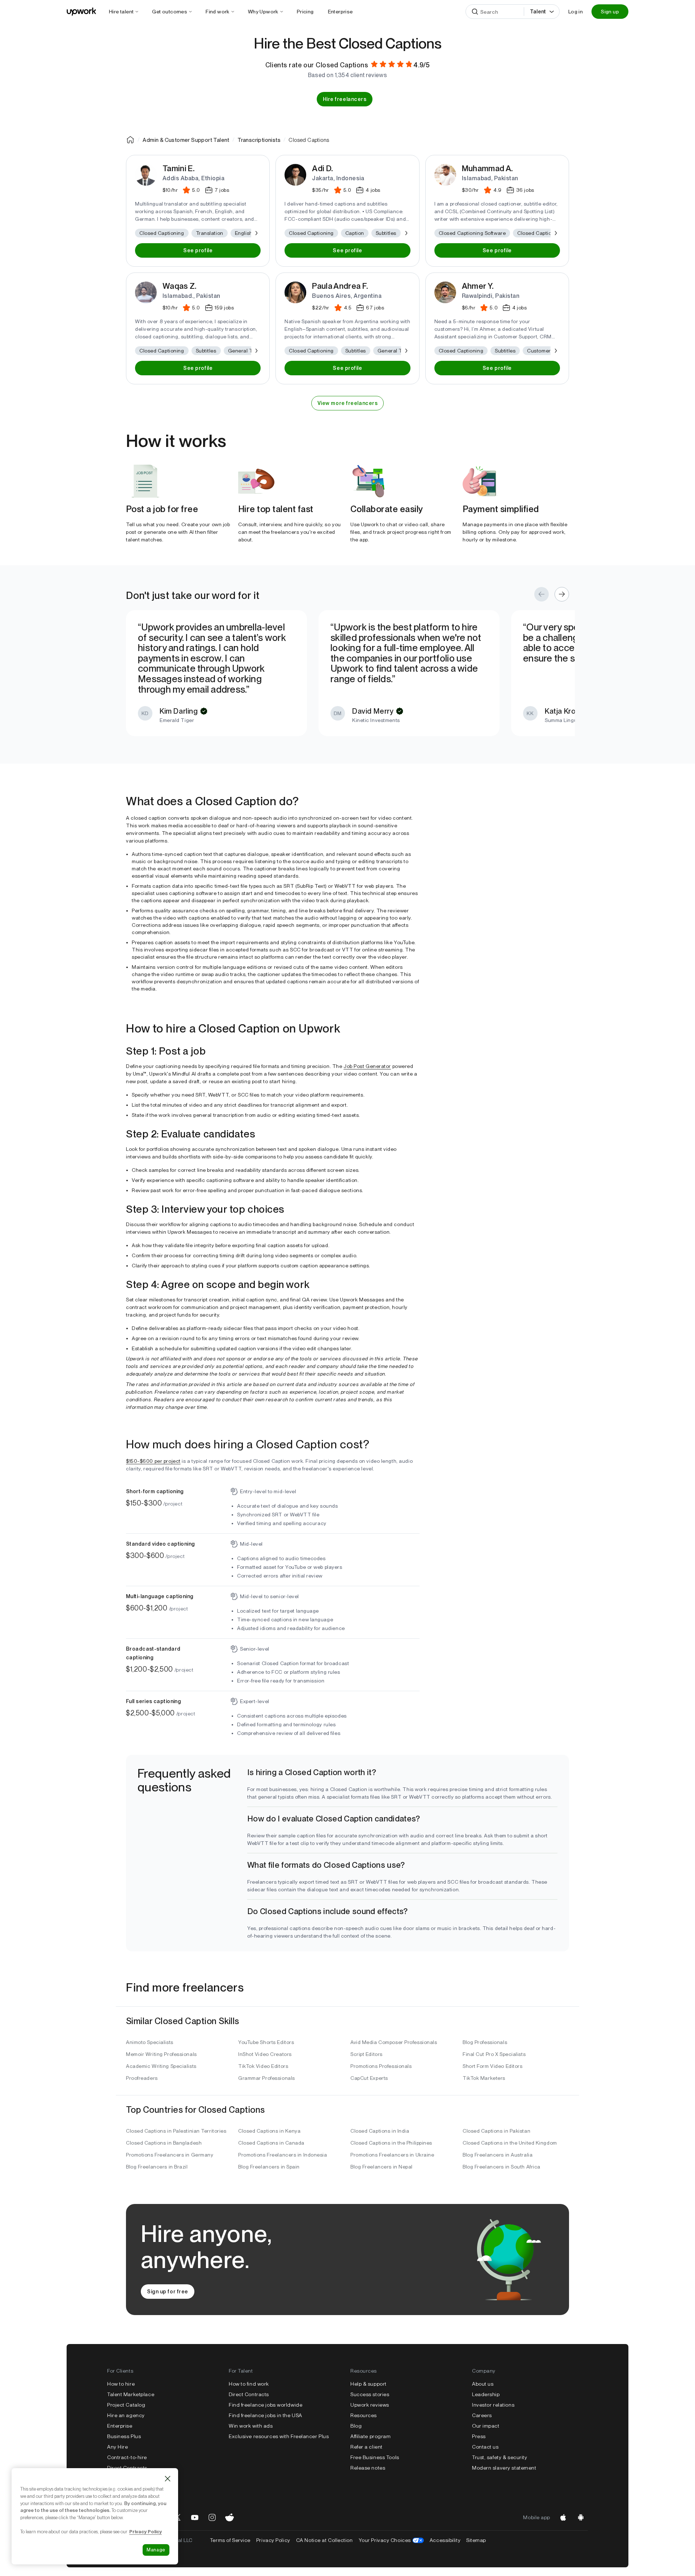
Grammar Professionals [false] (267, 2078)
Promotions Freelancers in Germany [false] (170, 2155)
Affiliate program (371, 2436)
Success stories (370, 2394)
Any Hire (117, 2447)
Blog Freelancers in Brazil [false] (157, 2167)
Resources (364, 2415)
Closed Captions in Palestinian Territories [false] (176, 2131)
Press (479, 2436)
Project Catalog (126, 2405)
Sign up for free (168, 2292)
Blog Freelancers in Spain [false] (269, 2167)
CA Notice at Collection (325, 2540)
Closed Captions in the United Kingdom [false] (510, 2143)
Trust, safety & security (500, 2457)
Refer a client (367, 2447)
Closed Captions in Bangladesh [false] (164, 2143)
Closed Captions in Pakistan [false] (496, 2131)
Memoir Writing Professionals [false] (161, 2054)
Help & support (368, 2384)
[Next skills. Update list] (256, 233)
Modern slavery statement (504, 2468)
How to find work (249, 2384)
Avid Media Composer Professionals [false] (394, 2042)
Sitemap (476, 2540)
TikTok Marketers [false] (484, 2078)
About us (483, 2384)
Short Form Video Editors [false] (492, 2066)
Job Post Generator (367, 1066)
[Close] (168, 2479)
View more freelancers (348, 403)
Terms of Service (230, 2540)
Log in (576, 12)
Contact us (485, 2447)
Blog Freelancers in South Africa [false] (502, 2167)
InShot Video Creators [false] (265, 2054)
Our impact (486, 2426)
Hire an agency (126, 2415)
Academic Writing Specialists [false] (161, 2066)
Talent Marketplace (131, 2394)
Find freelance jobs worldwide (266, 2405)
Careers (482, 2415)
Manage (156, 2550)
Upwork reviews (370, 2405)
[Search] (475, 12)
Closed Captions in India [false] (380, 2131)
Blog (356, 2426)
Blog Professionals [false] (485, 2042)
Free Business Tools (375, 2457)
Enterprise (120, 2426)
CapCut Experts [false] (369, 2078)
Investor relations (493, 2405)
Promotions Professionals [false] (381, 2066)
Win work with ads (251, 2426)
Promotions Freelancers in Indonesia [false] (283, 2155)
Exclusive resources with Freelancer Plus (279, 2436)
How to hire (121, 2384)
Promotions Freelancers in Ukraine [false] (392, 2155)
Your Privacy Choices (391, 2540)
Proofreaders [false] (142, 2078)
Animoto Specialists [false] (150, 2042)
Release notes (368, 2468)
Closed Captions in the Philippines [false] (391, 2143)
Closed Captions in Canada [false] (271, 2143)
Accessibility (445, 2540)
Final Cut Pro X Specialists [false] (494, 2054)
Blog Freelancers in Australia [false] (498, 2155)
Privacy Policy (273, 2540)
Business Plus (124, 2436)
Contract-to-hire (127, 2457)
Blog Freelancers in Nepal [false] (382, 2167)
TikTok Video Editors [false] (263, 2066)
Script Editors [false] (367, 2054)
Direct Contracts (127, 2468)
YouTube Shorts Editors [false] (266, 2042)
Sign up (610, 12)
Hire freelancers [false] (345, 99)
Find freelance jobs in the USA (266, 2415)
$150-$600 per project (153, 1461)
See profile (198, 250)
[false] (130, 140)
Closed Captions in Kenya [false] (269, 2131)
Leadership (486, 2394)
